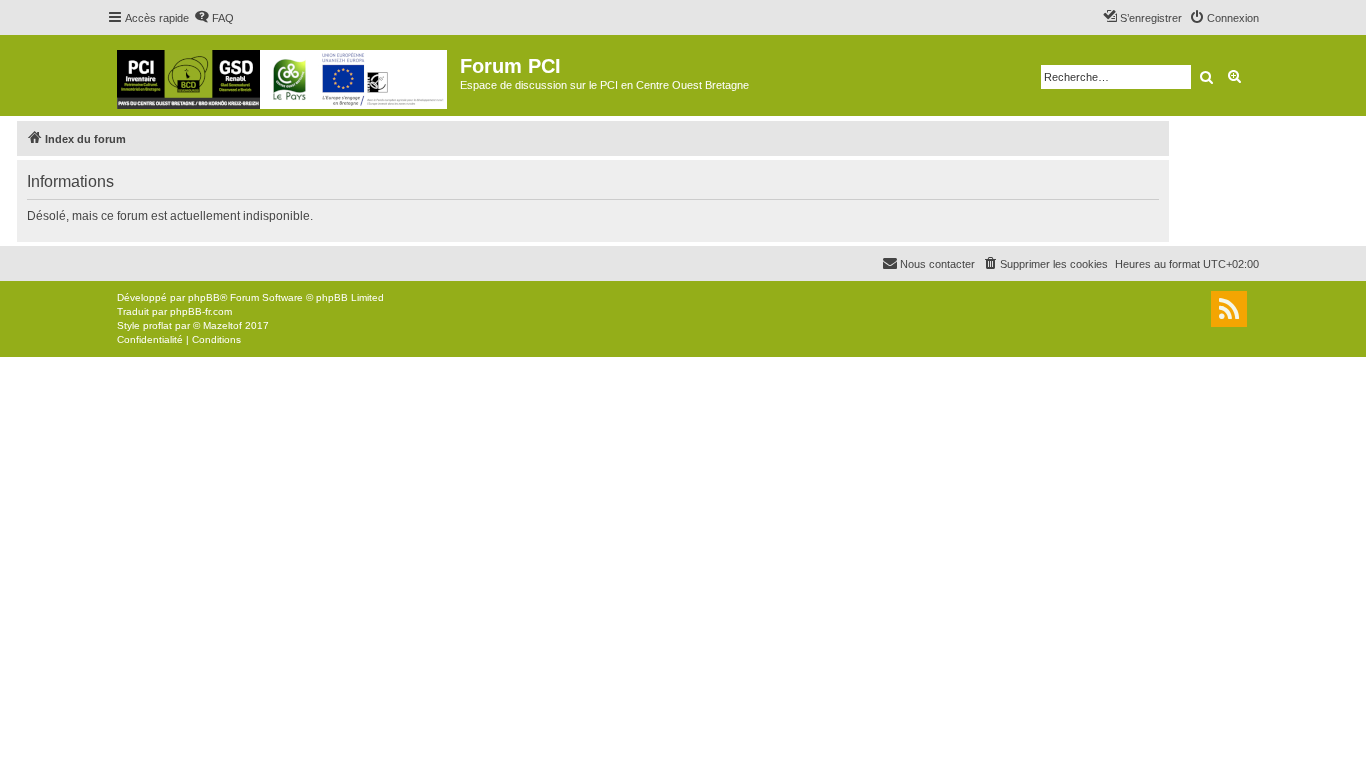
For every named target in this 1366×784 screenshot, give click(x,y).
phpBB (204, 297)
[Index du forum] (283, 75)
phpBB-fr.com (201, 311)
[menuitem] (214, 18)
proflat (157, 325)
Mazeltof (222, 325)
